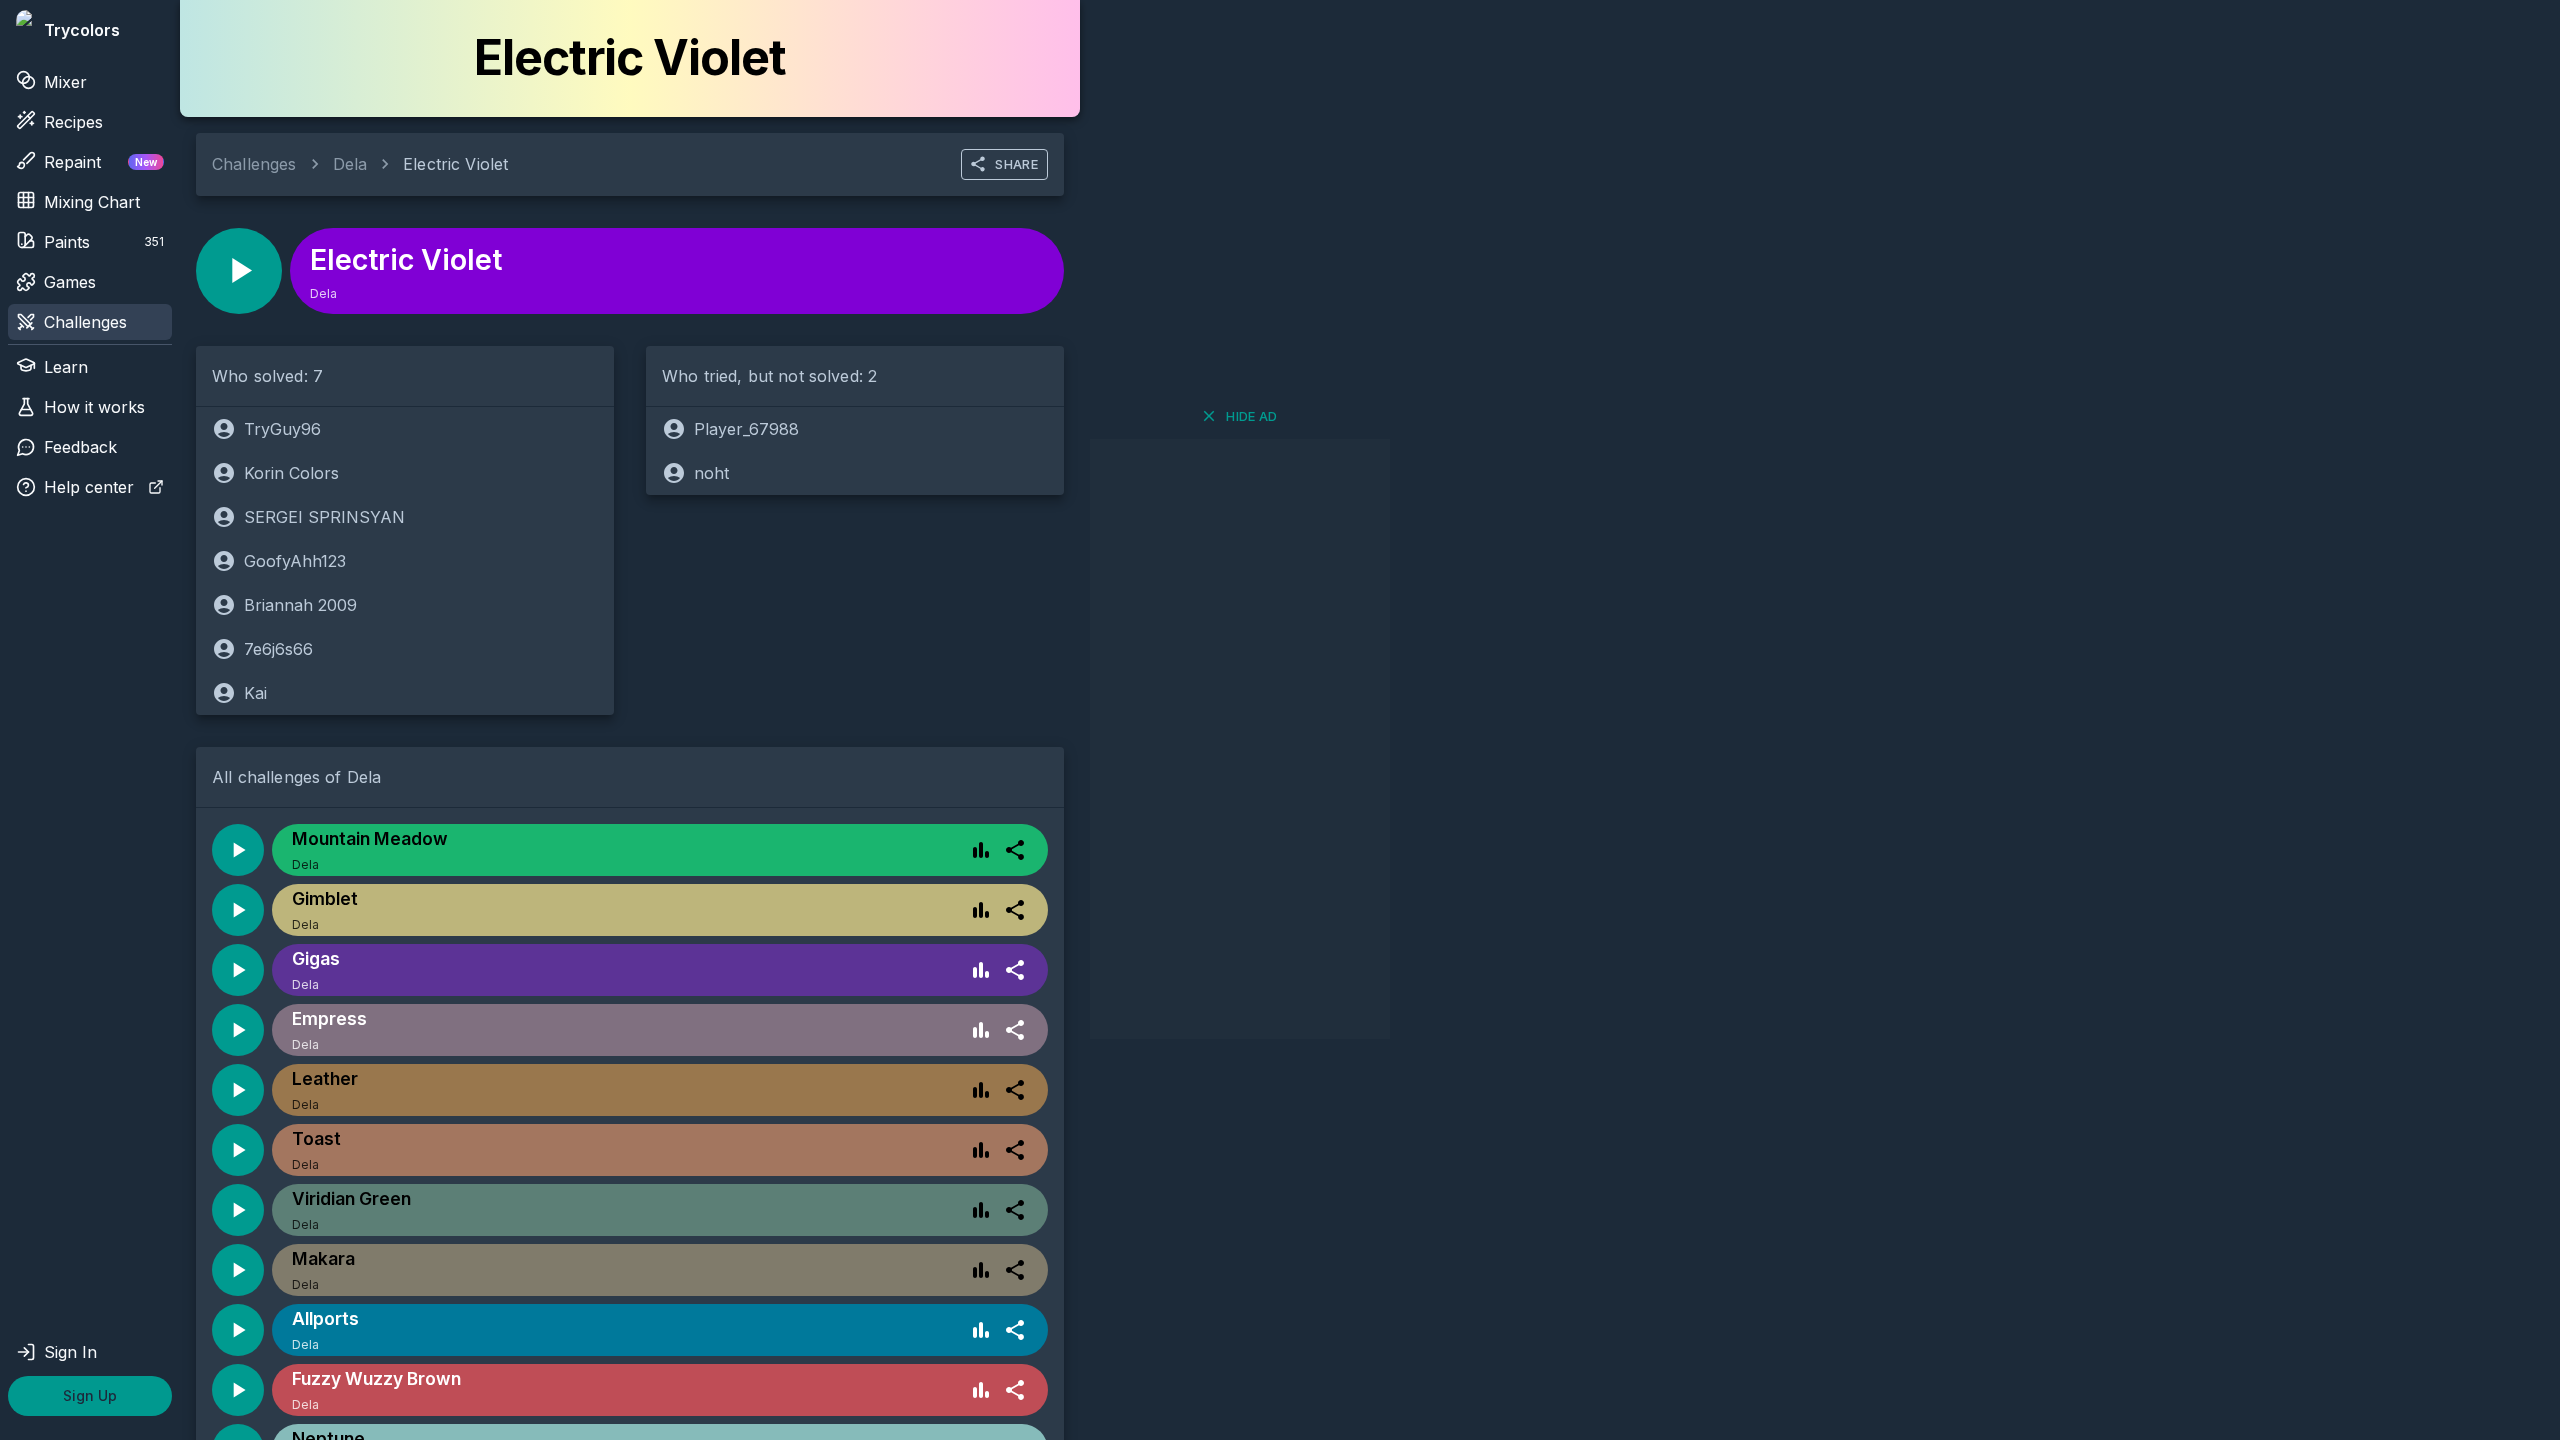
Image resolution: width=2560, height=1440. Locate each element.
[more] (1015, 850)
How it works (94, 407)
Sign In (70, 1352)
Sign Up (90, 1395)
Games (70, 282)
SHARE (1016, 164)
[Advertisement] (1240, 739)
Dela (350, 164)
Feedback (80, 447)
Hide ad (1252, 416)
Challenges (85, 322)
